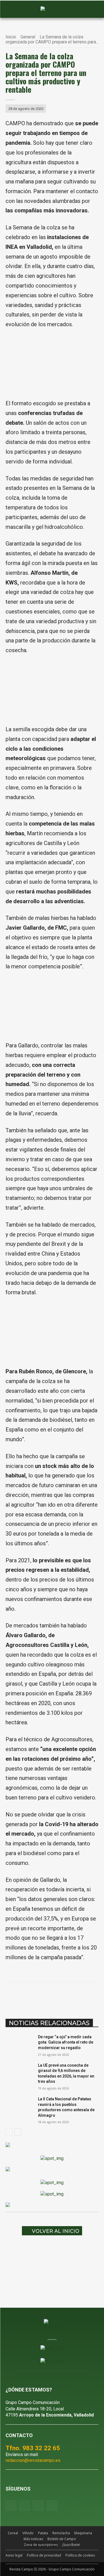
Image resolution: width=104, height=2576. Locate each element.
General (28, 37)
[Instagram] (25, 2505)
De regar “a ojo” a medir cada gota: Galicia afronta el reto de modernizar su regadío (66, 2042)
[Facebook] (29, 1996)
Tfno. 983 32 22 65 (33, 2448)
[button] (12, 9)
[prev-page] (9, 2132)
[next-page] (18, 2132)
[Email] (80, 1996)
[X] (41, 1996)
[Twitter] (52, 2505)
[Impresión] (92, 1996)
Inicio (11, 37)
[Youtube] (38, 2505)
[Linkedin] (67, 1996)
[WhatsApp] (54, 1996)
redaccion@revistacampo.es (33, 2460)
